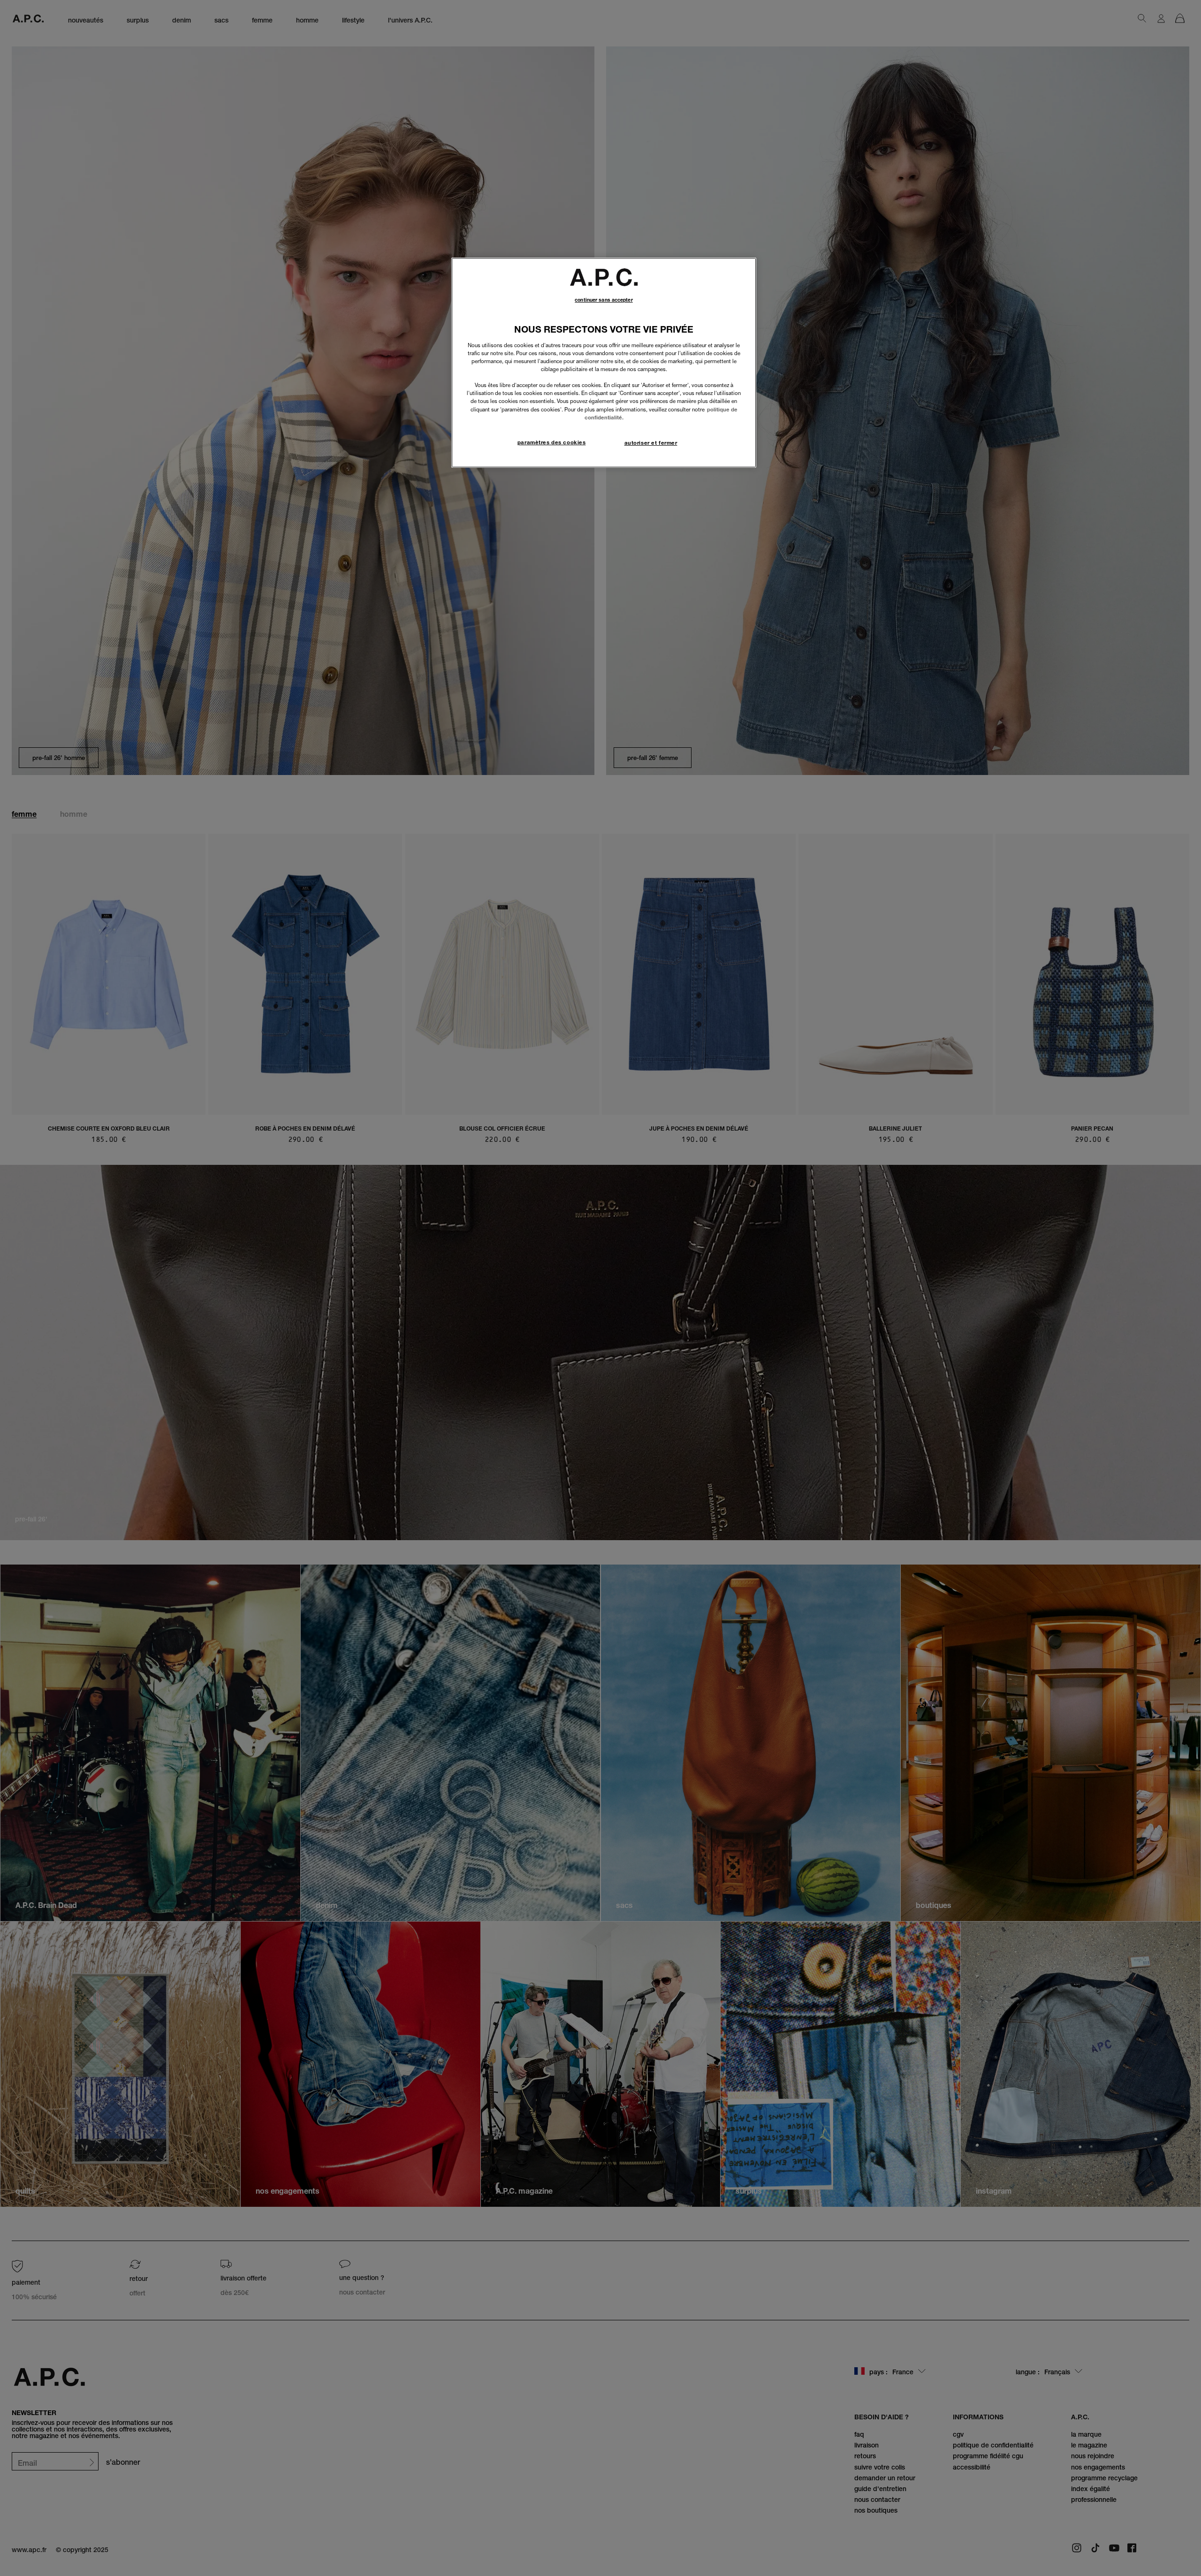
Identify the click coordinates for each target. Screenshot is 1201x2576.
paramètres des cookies (552, 442)
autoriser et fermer (651, 443)
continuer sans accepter (604, 300)
